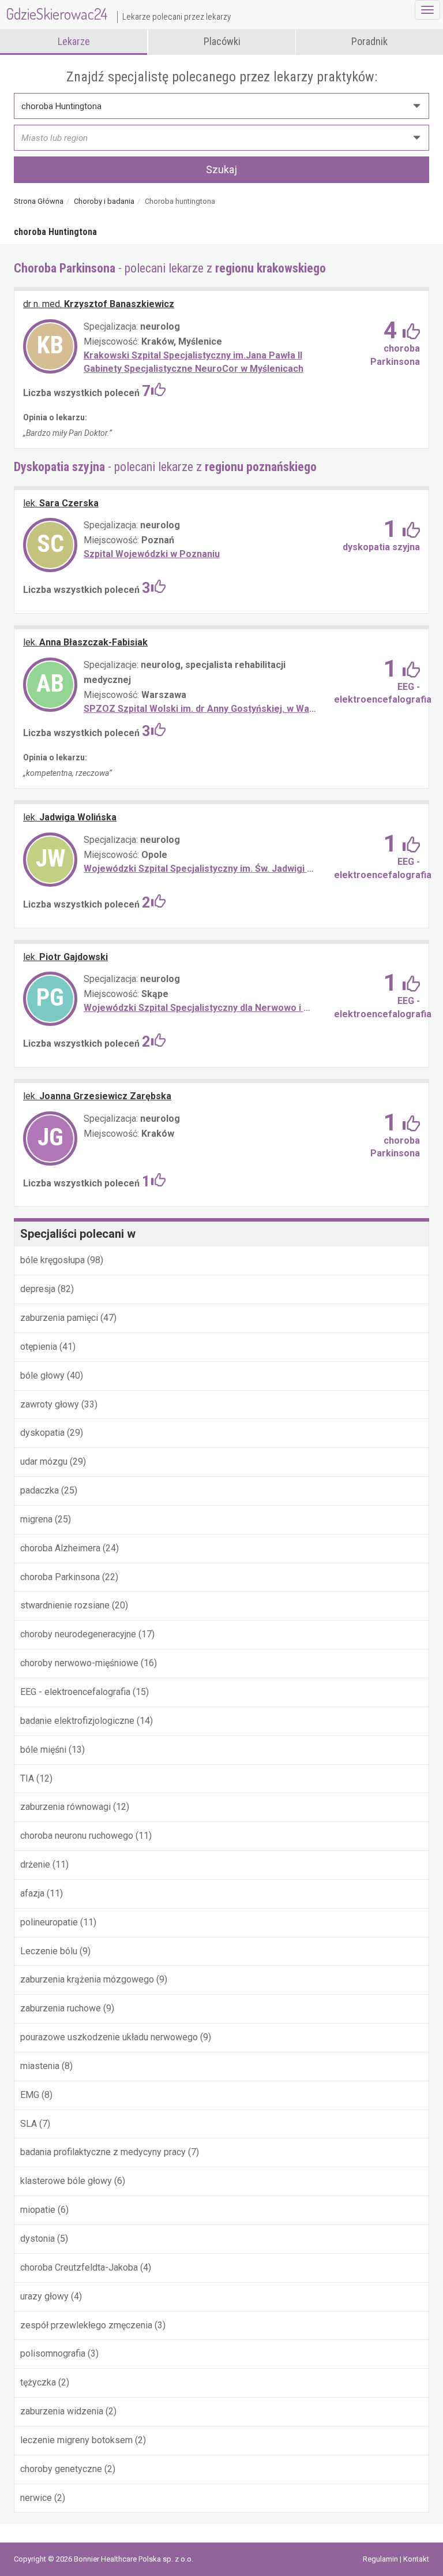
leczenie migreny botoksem (76, 2440)
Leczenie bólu (49, 1951)
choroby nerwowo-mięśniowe (79, 1663)
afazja (32, 1893)
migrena (37, 1519)
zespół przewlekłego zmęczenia (86, 2325)
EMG (30, 2095)
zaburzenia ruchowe (61, 2008)
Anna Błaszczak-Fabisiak (85, 642)
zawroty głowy (51, 1404)
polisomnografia (54, 2353)
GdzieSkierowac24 (118, 14)
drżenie (35, 1864)
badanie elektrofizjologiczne (78, 1721)
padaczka (41, 1490)
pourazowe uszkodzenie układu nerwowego (109, 2037)
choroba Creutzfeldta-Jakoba (79, 2267)
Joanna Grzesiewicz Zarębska (97, 1096)
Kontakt (416, 2559)
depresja (38, 1289)
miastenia (40, 2066)
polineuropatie (49, 1922)
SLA (29, 2124)
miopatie (38, 2210)
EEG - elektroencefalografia (76, 1692)
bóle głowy (42, 1375)
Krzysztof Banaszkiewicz (99, 304)
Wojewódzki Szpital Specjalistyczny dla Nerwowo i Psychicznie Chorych (200, 1008)
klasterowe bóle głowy (66, 2181)
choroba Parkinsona (60, 1577)
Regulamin (381, 2559)
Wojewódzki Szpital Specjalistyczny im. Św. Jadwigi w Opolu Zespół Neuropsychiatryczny (200, 869)
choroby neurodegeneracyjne (78, 1634)
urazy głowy (44, 2296)
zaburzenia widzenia (62, 2411)
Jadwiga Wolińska (70, 817)
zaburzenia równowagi (65, 1807)
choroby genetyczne (61, 2469)
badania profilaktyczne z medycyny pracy (103, 2152)
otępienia (39, 1347)
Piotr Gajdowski (65, 957)
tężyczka (38, 2382)
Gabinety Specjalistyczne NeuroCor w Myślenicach (194, 369)
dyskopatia (42, 1433)
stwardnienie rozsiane (65, 1605)
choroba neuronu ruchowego (77, 1836)
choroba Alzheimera (61, 1548)
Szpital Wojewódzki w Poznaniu (152, 554)
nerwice (36, 2498)
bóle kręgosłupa (54, 1260)
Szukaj (221, 169)
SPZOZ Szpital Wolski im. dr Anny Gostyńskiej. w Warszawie (200, 709)
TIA (27, 1778)
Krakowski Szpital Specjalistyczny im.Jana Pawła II (193, 355)
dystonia (37, 2239)
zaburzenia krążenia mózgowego (87, 1979)
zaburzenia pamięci (59, 1318)
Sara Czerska (61, 503)
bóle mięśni (43, 1750)
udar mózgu (45, 1461)
